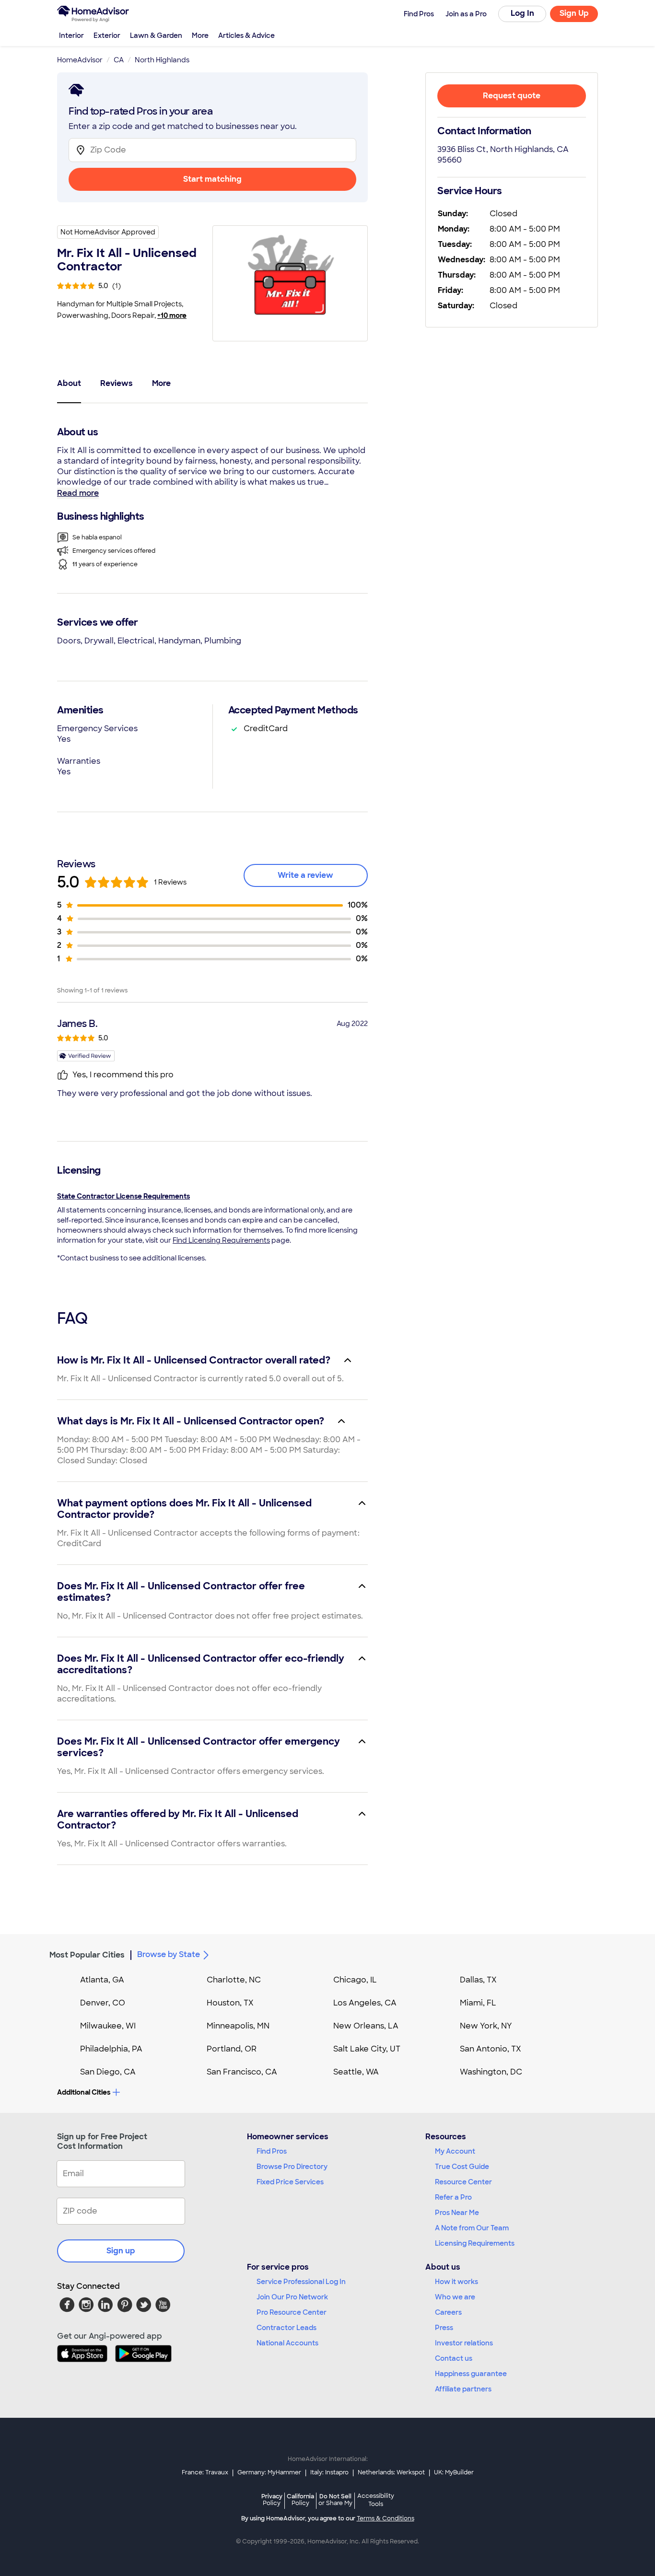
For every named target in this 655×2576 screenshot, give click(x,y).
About (69, 383)
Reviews (117, 383)
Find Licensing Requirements (221, 1240)
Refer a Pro (453, 2197)
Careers (448, 2312)
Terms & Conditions (386, 2518)
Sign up (121, 2251)
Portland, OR (232, 2049)
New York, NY (486, 2026)
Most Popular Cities (87, 1955)
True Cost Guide (462, 2167)
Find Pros (272, 2151)
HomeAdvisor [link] (80, 60)
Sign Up (574, 13)
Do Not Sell (335, 2500)
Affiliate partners (463, 2389)
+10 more (172, 315)
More (200, 35)
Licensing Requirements (475, 2243)
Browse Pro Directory (292, 2167)
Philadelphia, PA (111, 2049)
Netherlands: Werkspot (391, 2472)
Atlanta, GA (102, 1980)
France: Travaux (205, 2472)
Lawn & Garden (156, 35)
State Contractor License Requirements (123, 1196)
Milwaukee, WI (108, 2026)
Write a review (305, 875)
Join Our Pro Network (292, 2297)
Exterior (107, 35)
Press (444, 2328)
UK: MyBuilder (454, 2472)
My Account (455, 2151)
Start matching (212, 179)
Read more (78, 493)
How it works (456, 2282)
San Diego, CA (108, 2072)
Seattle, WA (356, 2072)
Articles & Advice (246, 35)
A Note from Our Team (472, 2228)
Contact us (454, 2358)
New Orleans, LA (366, 2026)
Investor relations (464, 2343)
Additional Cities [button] (84, 2092)
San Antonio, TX (491, 2049)
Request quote (512, 96)
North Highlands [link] (162, 60)
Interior (71, 35)
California (300, 2500)
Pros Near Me (457, 2213)
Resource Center (463, 2182)
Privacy (272, 2500)
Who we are (455, 2297)
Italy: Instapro (329, 2472)
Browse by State (169, 1954)
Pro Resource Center (292, 2312)
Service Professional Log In (301, 2282)
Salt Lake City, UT (367, 2049)
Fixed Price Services (290, 2182)
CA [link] (119, 60)
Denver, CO (103, 2003)
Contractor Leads (287, 2328)
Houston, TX (230, 2003)
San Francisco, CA (242, 2072)
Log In (522, 13)
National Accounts (287, 2343)
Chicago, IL (355, 1980)
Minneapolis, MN (238, 2026)
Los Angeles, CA (365, 2003)
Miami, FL (478, 2003)
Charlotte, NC (234, 1980)
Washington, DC (491, 2072)
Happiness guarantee (471, 2374)
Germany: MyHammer (269, 2472)
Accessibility (376, 2500)
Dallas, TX (478, 1980)
